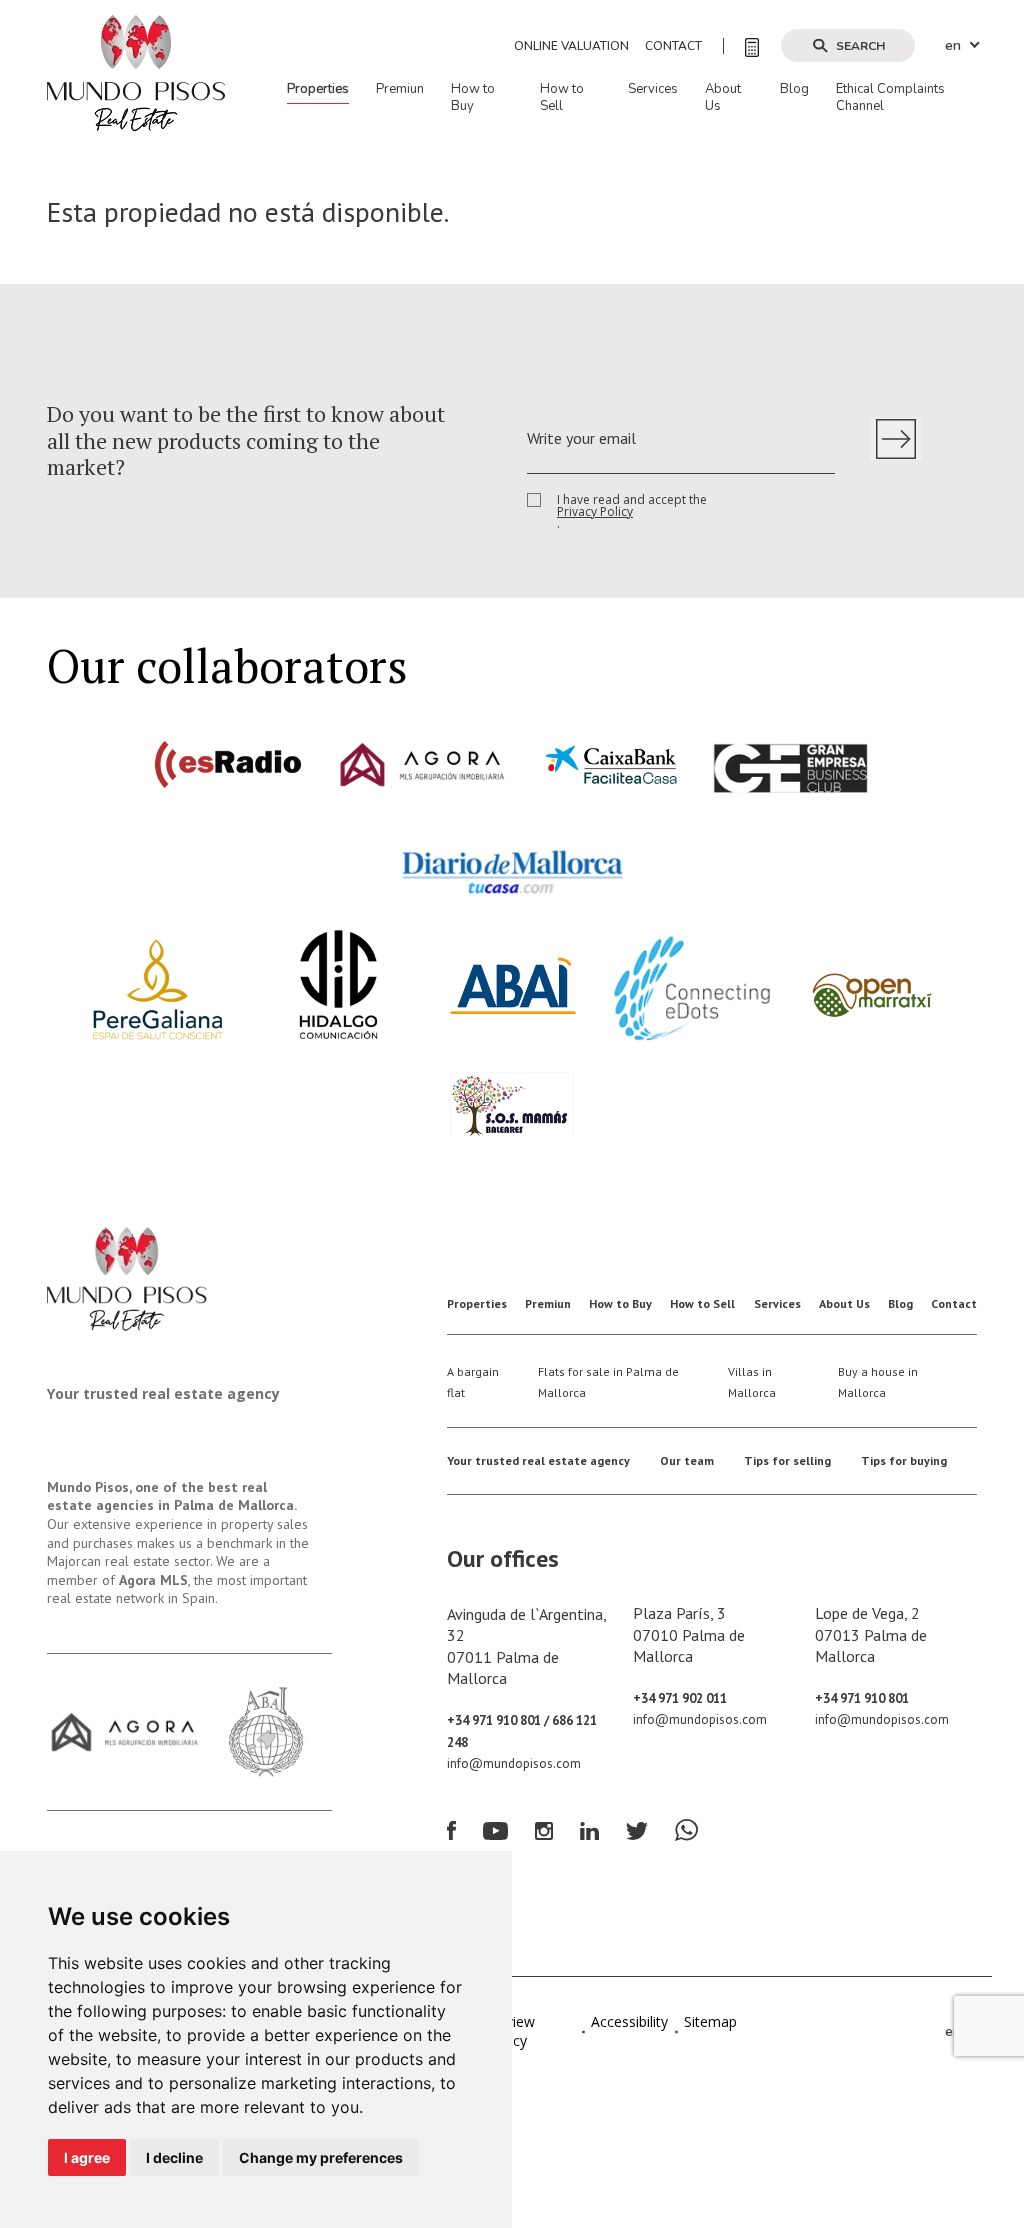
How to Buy (473, 98)
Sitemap (710, 2021)
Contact (673, 46)
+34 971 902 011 (680, 1698)
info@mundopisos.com (514, 1763)
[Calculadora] (741, 46)
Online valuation (571, 46)
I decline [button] (174, 2157)
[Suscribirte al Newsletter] (896, 439)
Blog (794, 89)
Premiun (400, 89)
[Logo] (136, 72)
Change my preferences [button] (321, 2157)
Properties (318, 89)
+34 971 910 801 (862, 1698)
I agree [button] (87, 2157)
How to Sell (562, 98)
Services (653, 89)
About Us (723, 98)
